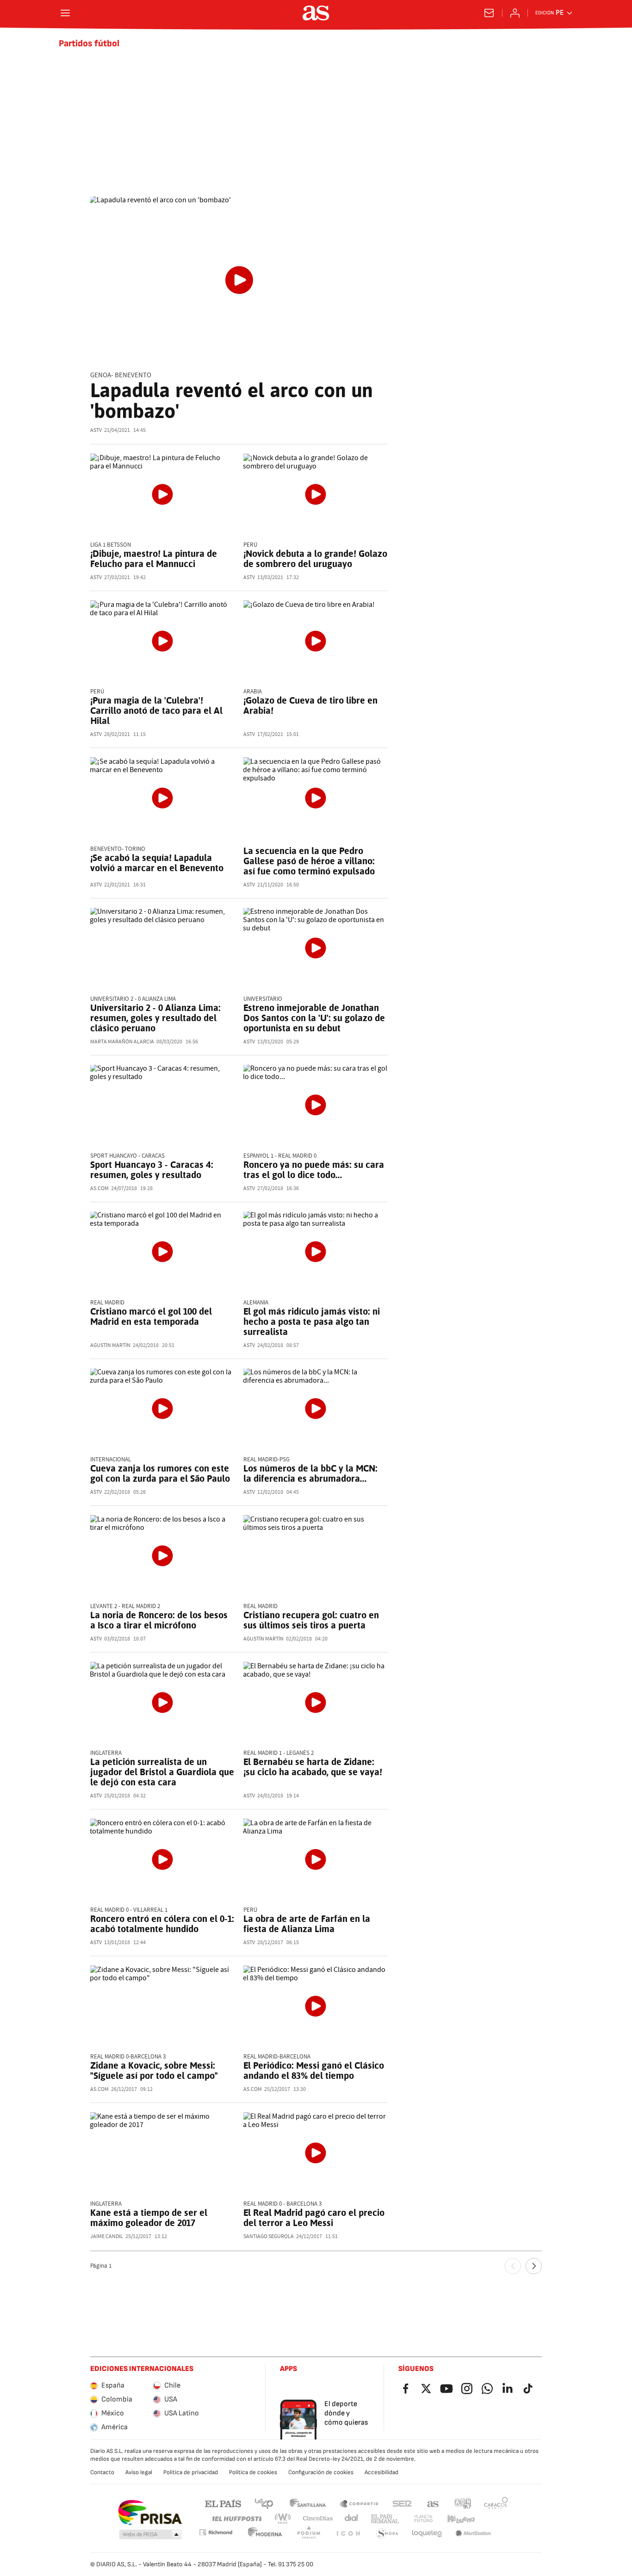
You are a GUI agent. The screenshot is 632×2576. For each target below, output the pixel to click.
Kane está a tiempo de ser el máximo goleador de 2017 (149, 2218)
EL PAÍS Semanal (385, 2519)
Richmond (216, 2532)
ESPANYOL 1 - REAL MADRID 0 (280, 1156)
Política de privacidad (191, 2472)
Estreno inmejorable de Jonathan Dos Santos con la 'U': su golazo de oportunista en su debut (314, 1018)
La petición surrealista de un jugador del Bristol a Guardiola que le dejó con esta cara (162, 1772)
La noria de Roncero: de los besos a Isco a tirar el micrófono (159, 1620)
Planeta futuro (423, 2519)
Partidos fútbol (89, 44)
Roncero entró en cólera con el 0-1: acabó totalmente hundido (162, 1924)
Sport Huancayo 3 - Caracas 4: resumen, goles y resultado (152, 1170)
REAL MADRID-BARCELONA (277, 2057)
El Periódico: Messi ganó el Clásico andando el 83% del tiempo (314, 2071)
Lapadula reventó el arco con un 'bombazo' (231, 401)
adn (463, 2503)
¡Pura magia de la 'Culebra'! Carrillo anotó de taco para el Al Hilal (156, 711)
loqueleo (427, 2534)
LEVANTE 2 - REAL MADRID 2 (125, 1606)
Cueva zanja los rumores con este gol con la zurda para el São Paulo (160, 1473)
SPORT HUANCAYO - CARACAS (127, 1156)
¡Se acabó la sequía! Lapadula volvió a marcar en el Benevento (157, 863)
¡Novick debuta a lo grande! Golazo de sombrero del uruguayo (315, 559)
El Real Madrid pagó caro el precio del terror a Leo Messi (314, 2218)
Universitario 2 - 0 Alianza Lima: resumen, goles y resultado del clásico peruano (155, 1018)
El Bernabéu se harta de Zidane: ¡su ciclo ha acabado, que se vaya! (313, 1767)
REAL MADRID (107, 1303)
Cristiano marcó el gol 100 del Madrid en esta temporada (151, 1316)
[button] (150, 2535)
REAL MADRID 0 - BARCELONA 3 (282, 2204)
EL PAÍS (223, 2503)
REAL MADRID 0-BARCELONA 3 (128, 2057)
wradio (283, 2519)
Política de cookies (253, 2472)
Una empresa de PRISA (150, 2513)
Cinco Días (318, 2519)
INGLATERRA (106, 1753)
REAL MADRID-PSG (266, 1460)
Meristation (473, 2534)
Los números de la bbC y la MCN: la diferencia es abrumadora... (310, 1473)
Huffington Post (236, 2519)
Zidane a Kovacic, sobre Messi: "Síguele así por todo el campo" (154, 2071)
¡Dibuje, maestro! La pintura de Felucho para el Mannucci (154, 559)
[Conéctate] (515, 13)
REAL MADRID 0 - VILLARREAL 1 (129, 1910)
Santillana (307, 2503)
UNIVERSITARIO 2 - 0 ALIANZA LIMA (133, 999)
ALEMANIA (256, 1303)
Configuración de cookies (321, 2472)
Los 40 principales (264, 2503)
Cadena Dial (352, 2519)
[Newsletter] (489, 13)
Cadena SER (402, 2503)
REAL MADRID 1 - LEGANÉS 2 (279, 1753)
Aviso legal (139, 2472)
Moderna (265, 2534)
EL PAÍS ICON (348, 2534)
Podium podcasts (309, 2534)
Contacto (102, 2472)
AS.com (433, 2503)
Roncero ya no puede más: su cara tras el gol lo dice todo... (314, 1170)
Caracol (496, 2503)
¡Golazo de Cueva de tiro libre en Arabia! (310, 705)
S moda (387, 2534)
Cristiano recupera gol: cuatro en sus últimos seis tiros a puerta (311, 1620)
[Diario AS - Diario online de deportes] (316, 13)
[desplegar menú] (65, 13)
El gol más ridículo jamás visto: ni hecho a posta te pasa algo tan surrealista (312, 1322)
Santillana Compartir (359, 2503)
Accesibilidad (381, 2472)
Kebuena (461, 2519)
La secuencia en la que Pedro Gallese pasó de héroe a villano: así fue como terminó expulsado (309, 861)
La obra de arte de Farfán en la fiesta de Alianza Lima (307, 1924)
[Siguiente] (534, 2266)
